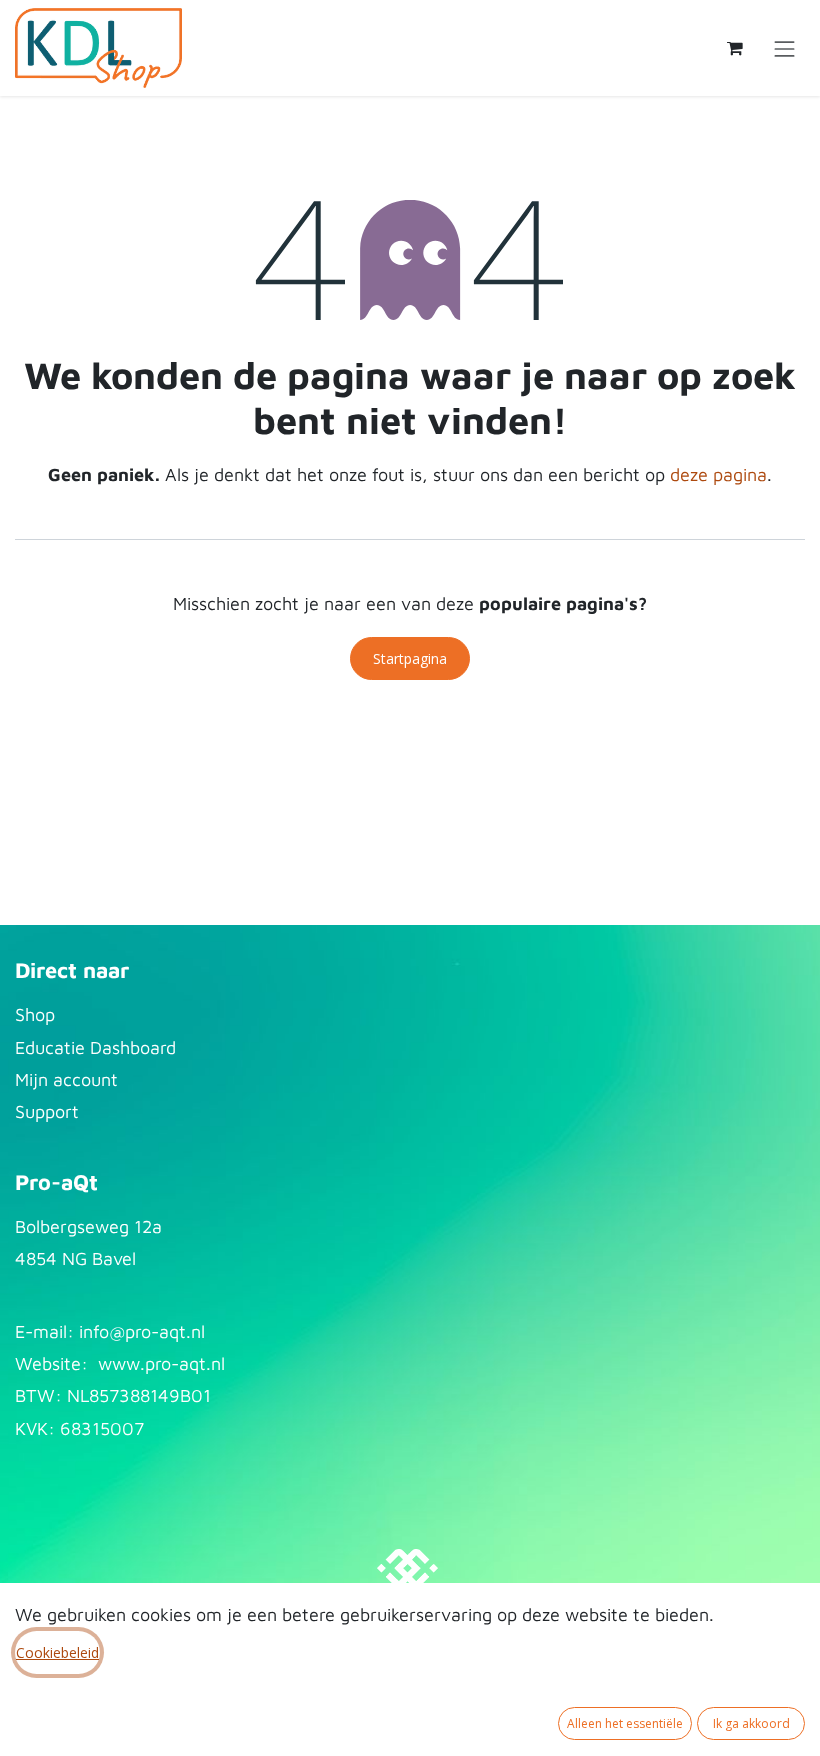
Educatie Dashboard (95, 1047)
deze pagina (718, 474)
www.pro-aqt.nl (161, 1363)
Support (47, 1111)
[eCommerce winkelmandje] (735, 48)
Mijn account (66, 1079)
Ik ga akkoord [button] (751, 1723)
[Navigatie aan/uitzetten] (785, 47)
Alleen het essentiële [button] (625, 1723)
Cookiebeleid (57, 1652)
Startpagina (410, 658)
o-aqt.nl (173, 1331)
